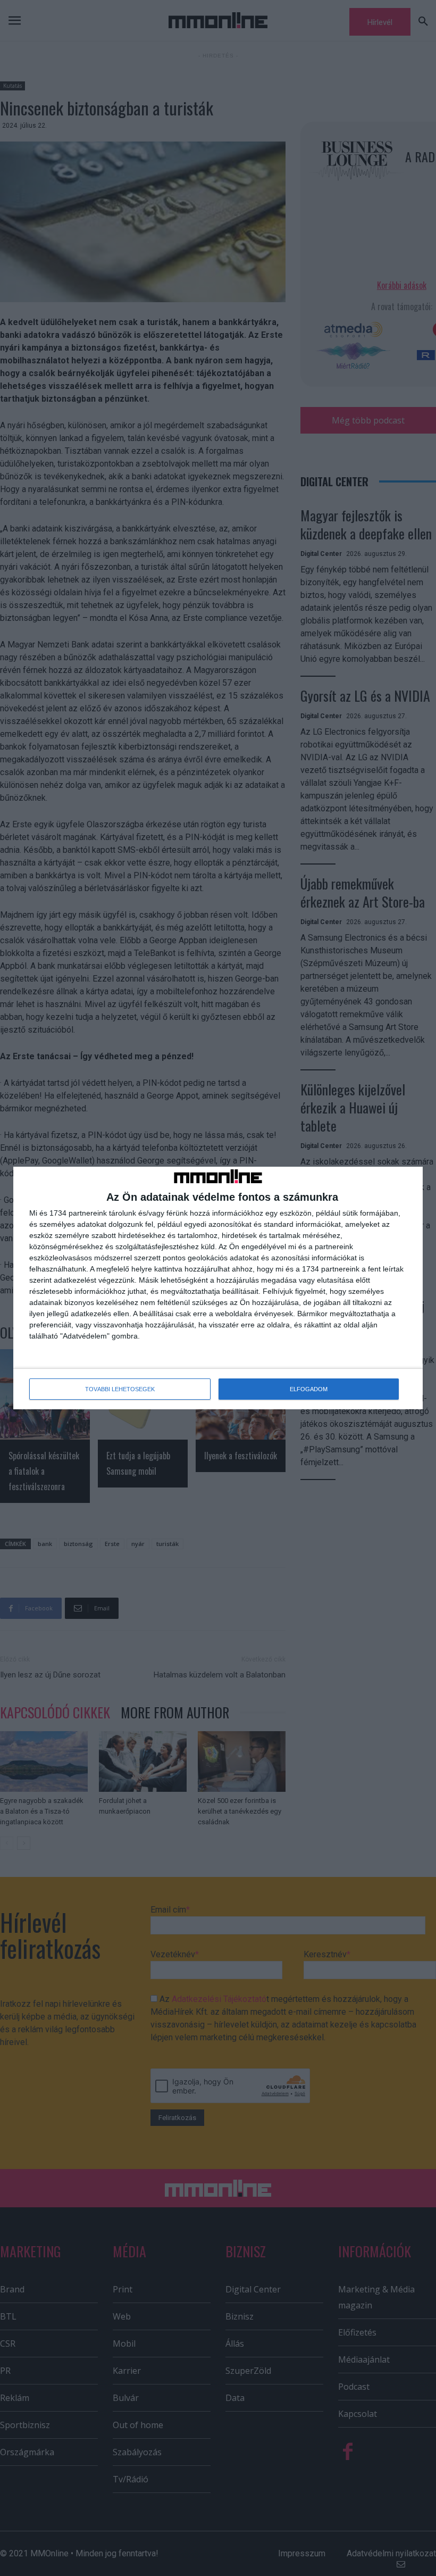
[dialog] (218, 1288)
